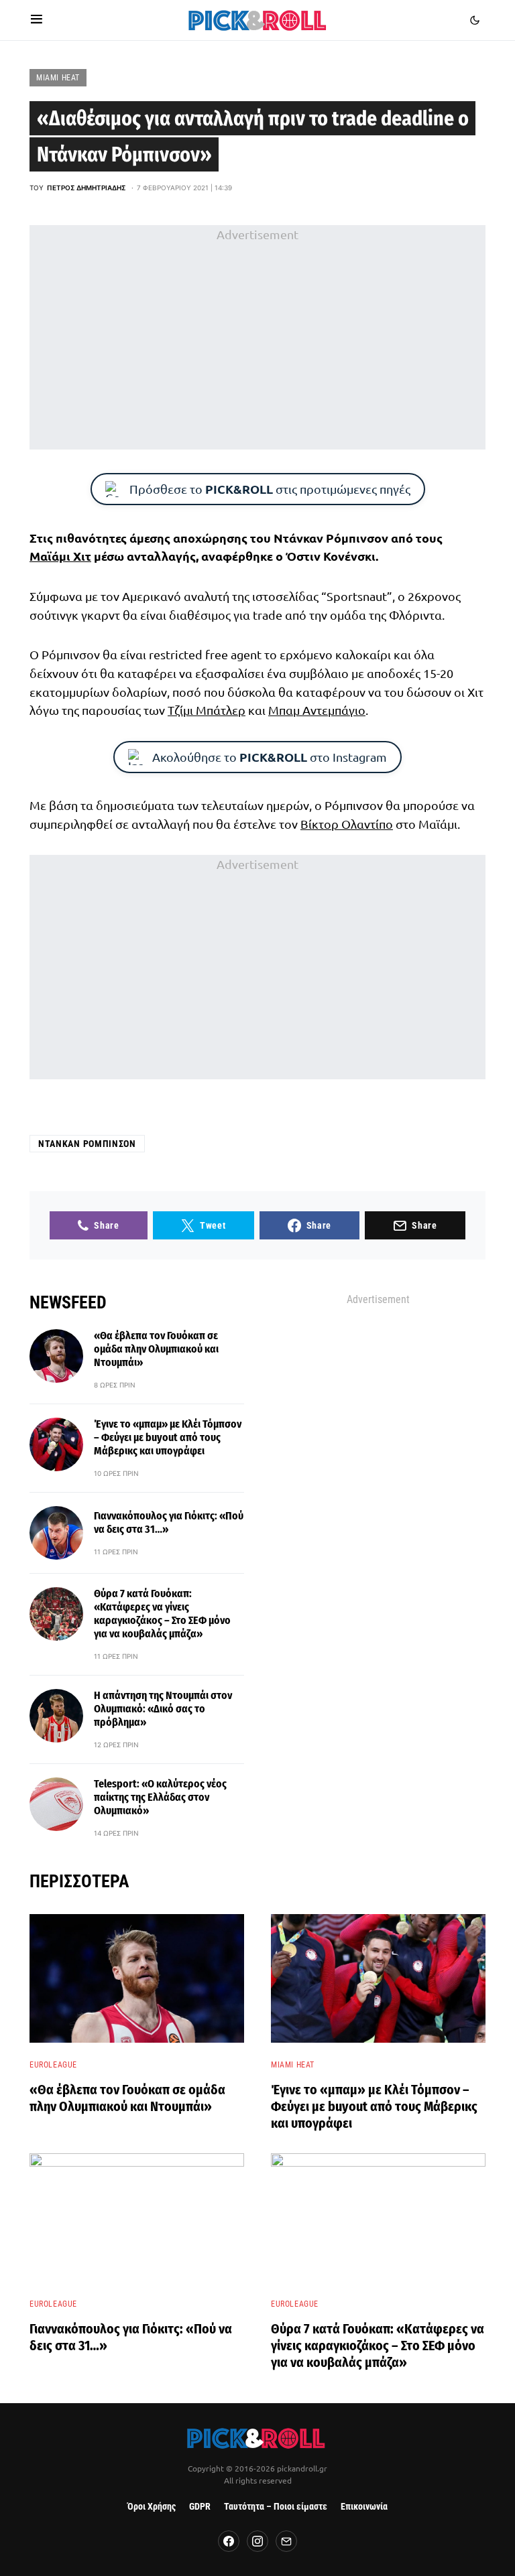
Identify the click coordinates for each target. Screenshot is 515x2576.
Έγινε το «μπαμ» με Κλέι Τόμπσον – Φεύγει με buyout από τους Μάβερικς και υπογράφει (168, 1437)
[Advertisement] (257, 338)
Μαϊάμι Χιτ (60, 556)
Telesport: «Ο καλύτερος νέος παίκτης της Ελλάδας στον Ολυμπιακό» (160, 1797)
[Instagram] (257, 2541)
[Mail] (286, 2541)
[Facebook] (229, 2541)
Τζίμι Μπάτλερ (207, 710)
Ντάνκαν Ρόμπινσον (87, 1144)
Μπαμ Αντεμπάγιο (317, 710)
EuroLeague (53, 2065)
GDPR (200, 2507)
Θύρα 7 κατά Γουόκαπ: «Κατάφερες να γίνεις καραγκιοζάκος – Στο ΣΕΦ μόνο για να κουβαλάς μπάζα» (162, 1614)
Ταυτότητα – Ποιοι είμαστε (276, 2507)
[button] (37, 20)
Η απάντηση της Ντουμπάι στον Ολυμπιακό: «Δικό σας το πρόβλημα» (163, 1709)
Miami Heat (58, 78)
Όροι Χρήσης (152, 2507)
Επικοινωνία (364, 2507)
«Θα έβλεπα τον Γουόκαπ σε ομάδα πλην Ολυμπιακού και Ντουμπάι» (156, 1349)
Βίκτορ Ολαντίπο (347, 824)
